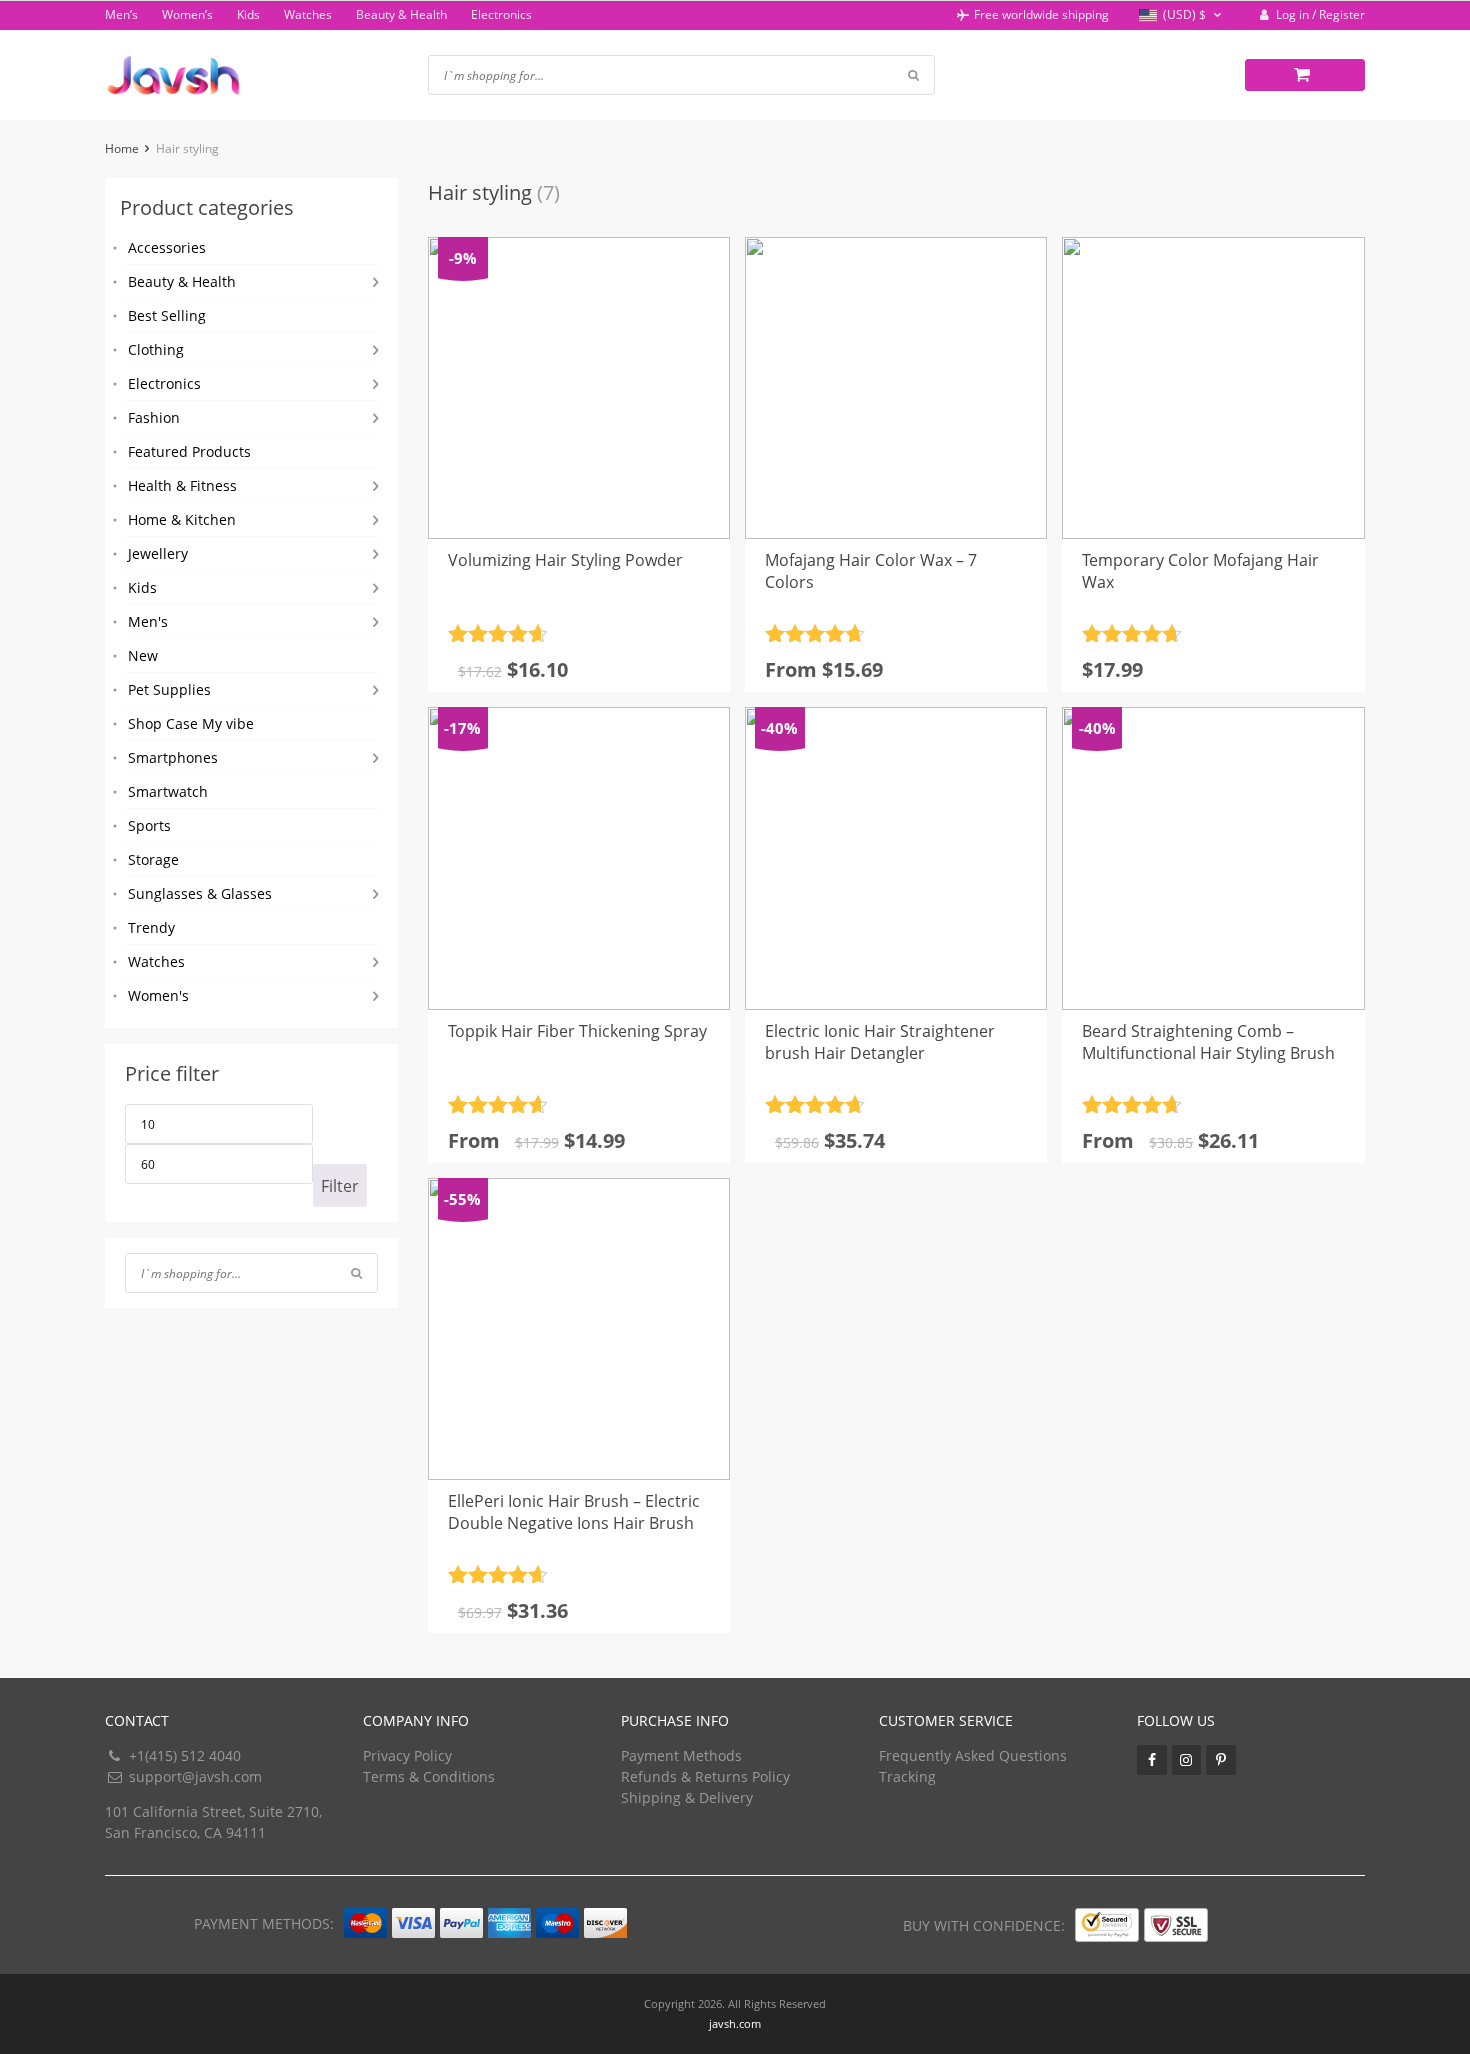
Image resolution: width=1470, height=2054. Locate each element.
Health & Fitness (182, 485)
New (143, 655)
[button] (1182, 15)
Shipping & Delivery (687, 1797)
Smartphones (173, 757)
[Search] (356, 1273)
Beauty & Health (401, 14)
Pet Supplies (169, 689)
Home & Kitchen (182, 519)
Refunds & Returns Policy (705, 1776)
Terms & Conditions (429, 1776)
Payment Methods (681, 1755)
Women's (158, 995)
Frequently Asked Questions (973, 1755)
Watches (308, 14)
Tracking (907, 1776)
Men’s (121, 14)
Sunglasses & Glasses (200, 893)
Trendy (151, 927)
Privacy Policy (407, 1755)
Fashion (154, 417)
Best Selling (167, 315)
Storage (153, 859)
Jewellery (158, 553)
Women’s (187, 14)
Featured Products (189, 451)
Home (122, 148)
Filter (340, 1186)
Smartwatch (168, 791)
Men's (148, 621)
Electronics (501, 14)
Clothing (156, 349)
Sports (149, 825)
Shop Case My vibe (191, 723)
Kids (248, 14)
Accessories (167, 247)
